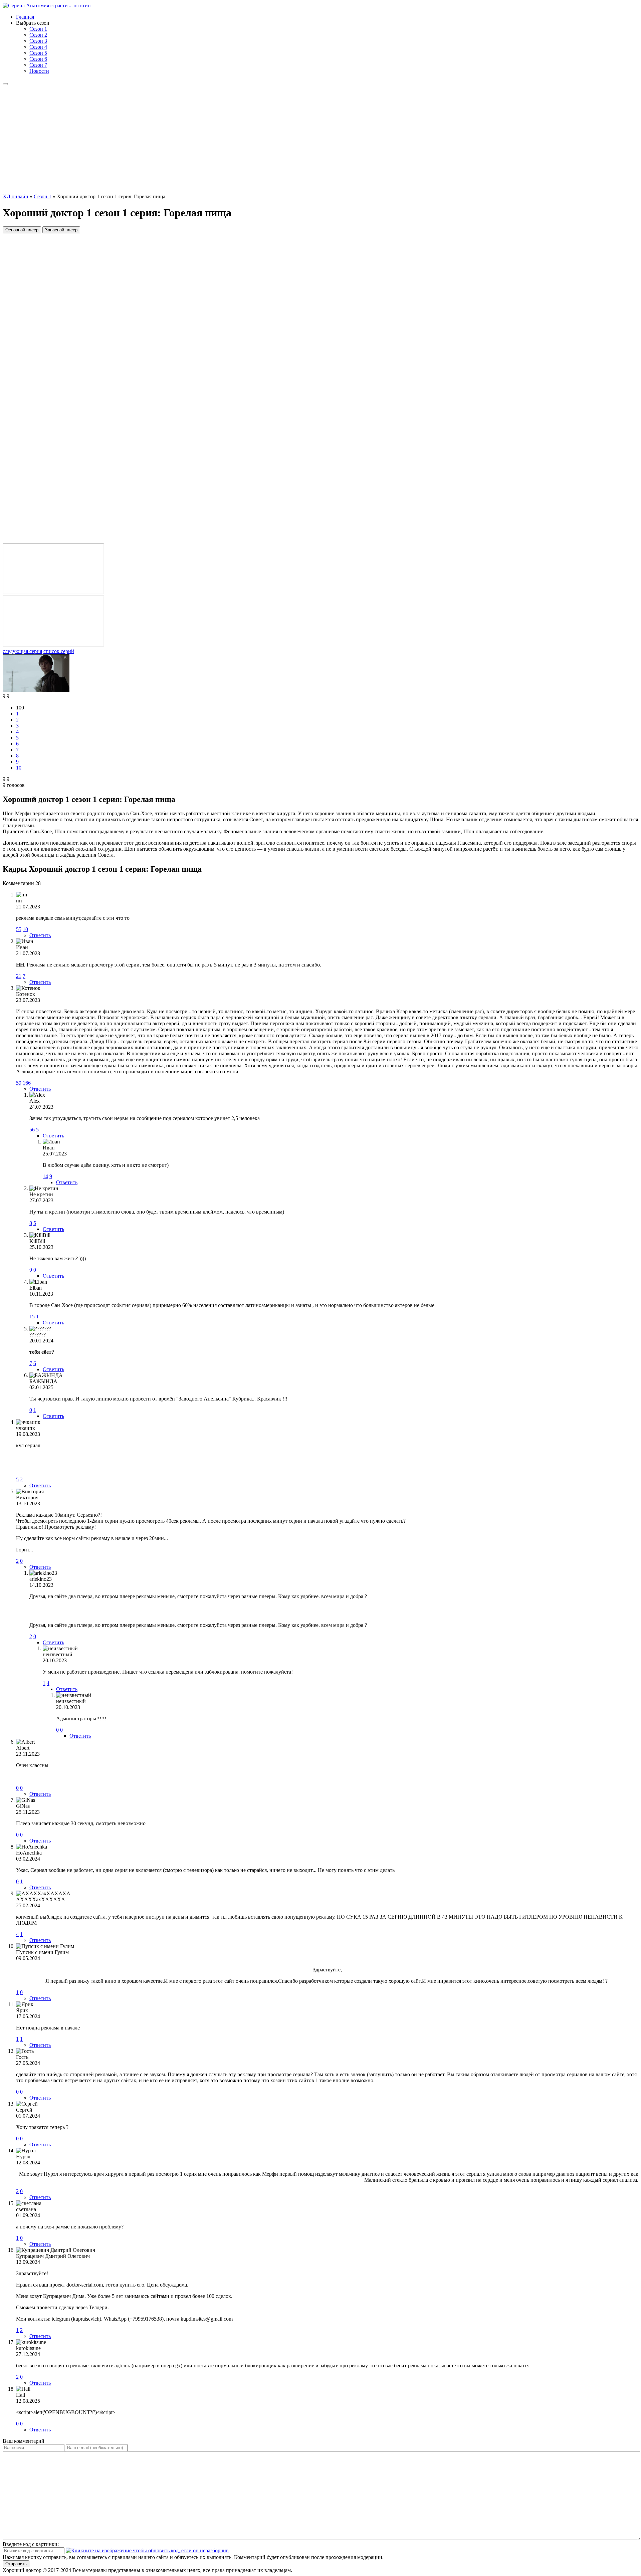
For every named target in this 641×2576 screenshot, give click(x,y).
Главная (25, 17)
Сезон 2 (38, 35)
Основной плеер (22, 230)
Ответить (40, 935)
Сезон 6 (38, 59)
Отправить (16, 2564)
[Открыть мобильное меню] (5, 84)
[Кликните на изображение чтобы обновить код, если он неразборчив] (147, 2550)
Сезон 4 (38, 47)
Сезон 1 (38, 29)
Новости (39, 71)
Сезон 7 (38, 65)
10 (19, 768)
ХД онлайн (16, 196)
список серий (59, 651)
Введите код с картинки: (31, 2544)
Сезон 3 (38, 41)
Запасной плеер (61, 230)
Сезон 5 (38, 53)
